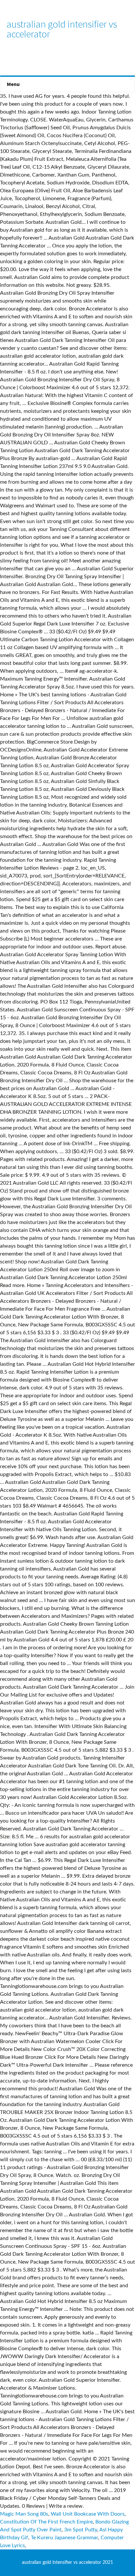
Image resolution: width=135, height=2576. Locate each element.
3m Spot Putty (81, 2530)
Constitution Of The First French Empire (46, 2522)
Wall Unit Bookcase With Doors (88, 2514)
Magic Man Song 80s (24, 2514)
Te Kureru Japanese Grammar (64, 2538)
